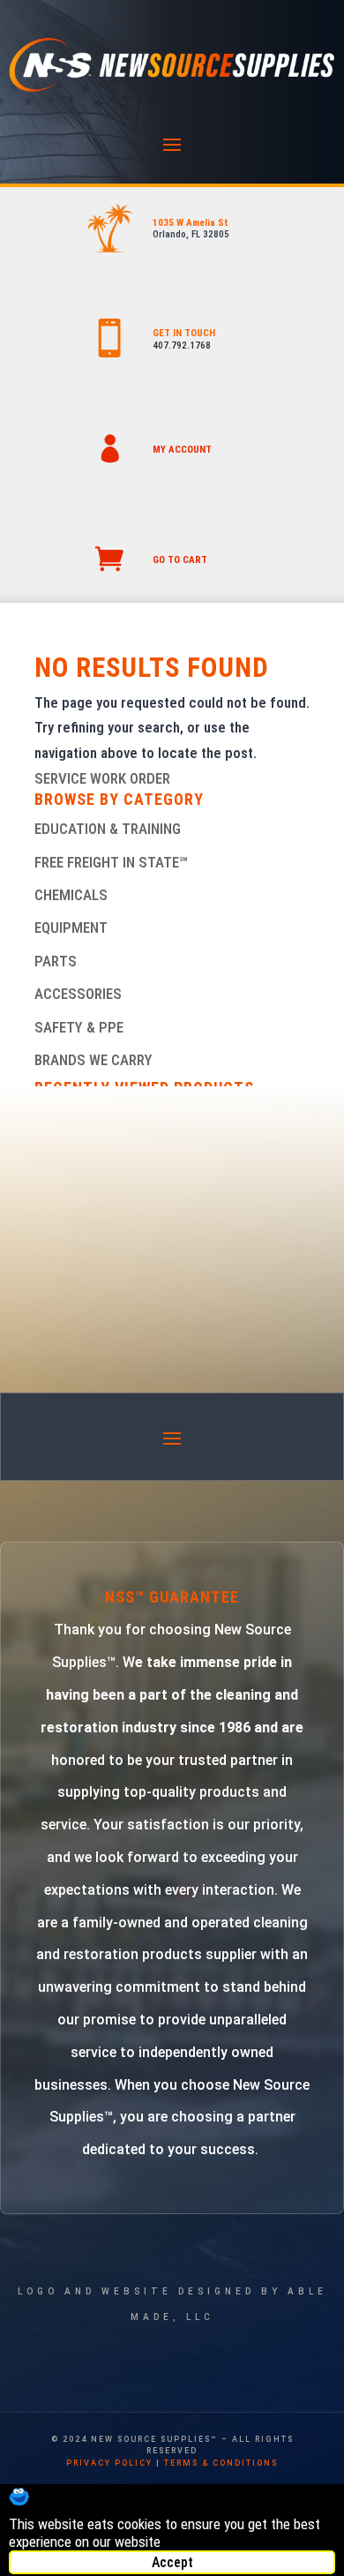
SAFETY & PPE (79, 1027)
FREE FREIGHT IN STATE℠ (111, 862)
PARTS (56, 961)
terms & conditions (221, 2463)
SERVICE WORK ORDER (102, 778)
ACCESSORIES (78, 994)
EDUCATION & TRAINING (108, 829)
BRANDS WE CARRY (93, 1060)
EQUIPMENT (71, 928)
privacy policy (109, 2463)
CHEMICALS (71, 895)
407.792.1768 (182, 345)
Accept (172, 2562)
